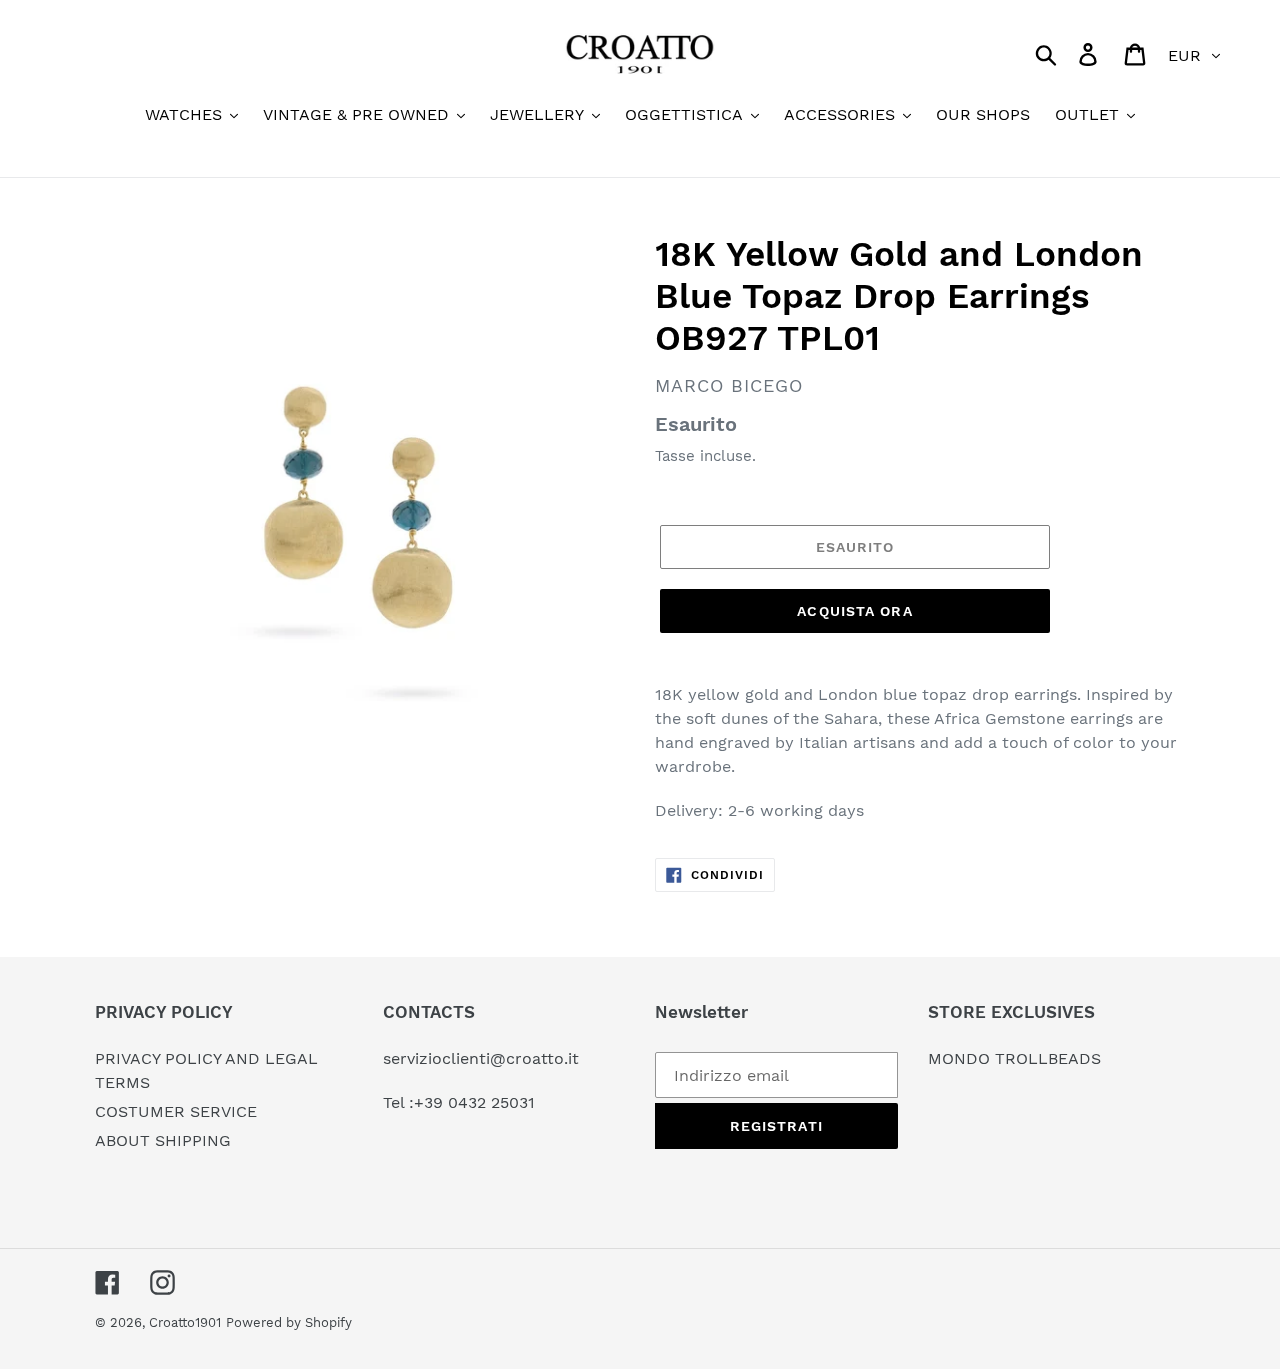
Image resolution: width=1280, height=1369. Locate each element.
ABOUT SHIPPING (163, 1140)
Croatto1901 (185, 1322)
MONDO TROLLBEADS (1014, 1058)
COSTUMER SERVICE (176, 1111)
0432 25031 (491, 1102)
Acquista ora (854, 611)
